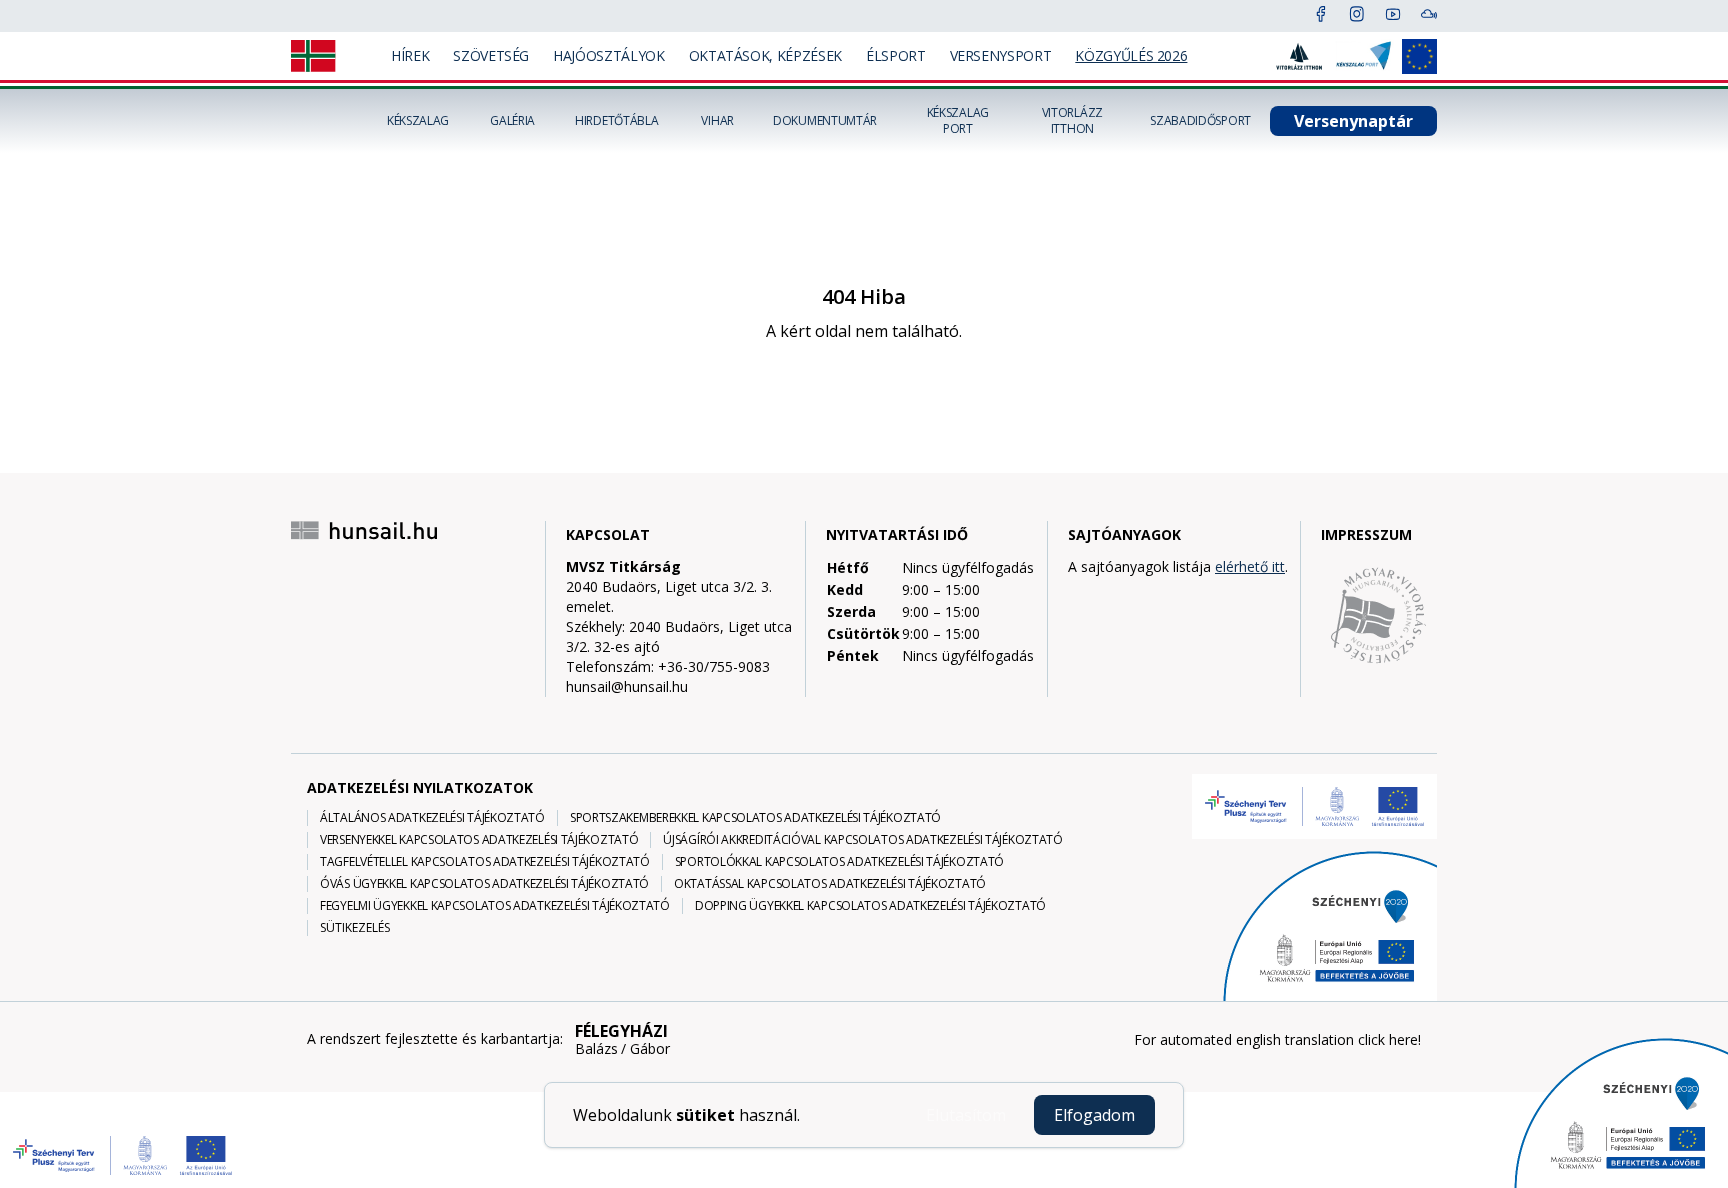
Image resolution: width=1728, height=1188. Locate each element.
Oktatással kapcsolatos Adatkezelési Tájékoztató (830, 884)
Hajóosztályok (608, 55)
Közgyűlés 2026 (1131, 55)
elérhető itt (1250, 566)
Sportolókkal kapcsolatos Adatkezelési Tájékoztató (839, 862)
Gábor (650, 1049)
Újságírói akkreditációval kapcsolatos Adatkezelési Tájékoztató (862, 840)
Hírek (410, 55)
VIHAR (717, 121)
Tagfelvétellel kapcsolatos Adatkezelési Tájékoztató (485, 862)
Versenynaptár (1353, 121)
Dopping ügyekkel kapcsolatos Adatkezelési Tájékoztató (870, 906)
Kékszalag (418, 121)
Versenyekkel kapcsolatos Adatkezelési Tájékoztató (479, 840)
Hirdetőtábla (616, 121)
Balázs (596, 1049)
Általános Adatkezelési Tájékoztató (432, 818)
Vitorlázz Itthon (1072, 121)
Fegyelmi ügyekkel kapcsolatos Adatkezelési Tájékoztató (495, 906)
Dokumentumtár (825, 121)
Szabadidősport (1200, 121)
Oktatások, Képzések (765, 55)
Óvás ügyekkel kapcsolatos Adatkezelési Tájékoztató (484, 884)
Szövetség (491, 55)
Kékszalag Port (958, 121)
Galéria (512, 121)
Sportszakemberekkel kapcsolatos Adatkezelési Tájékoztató (755, 818)
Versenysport (1001, 55)
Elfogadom (1094, 1115)
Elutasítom (966, 1115)
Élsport (896, 55)
